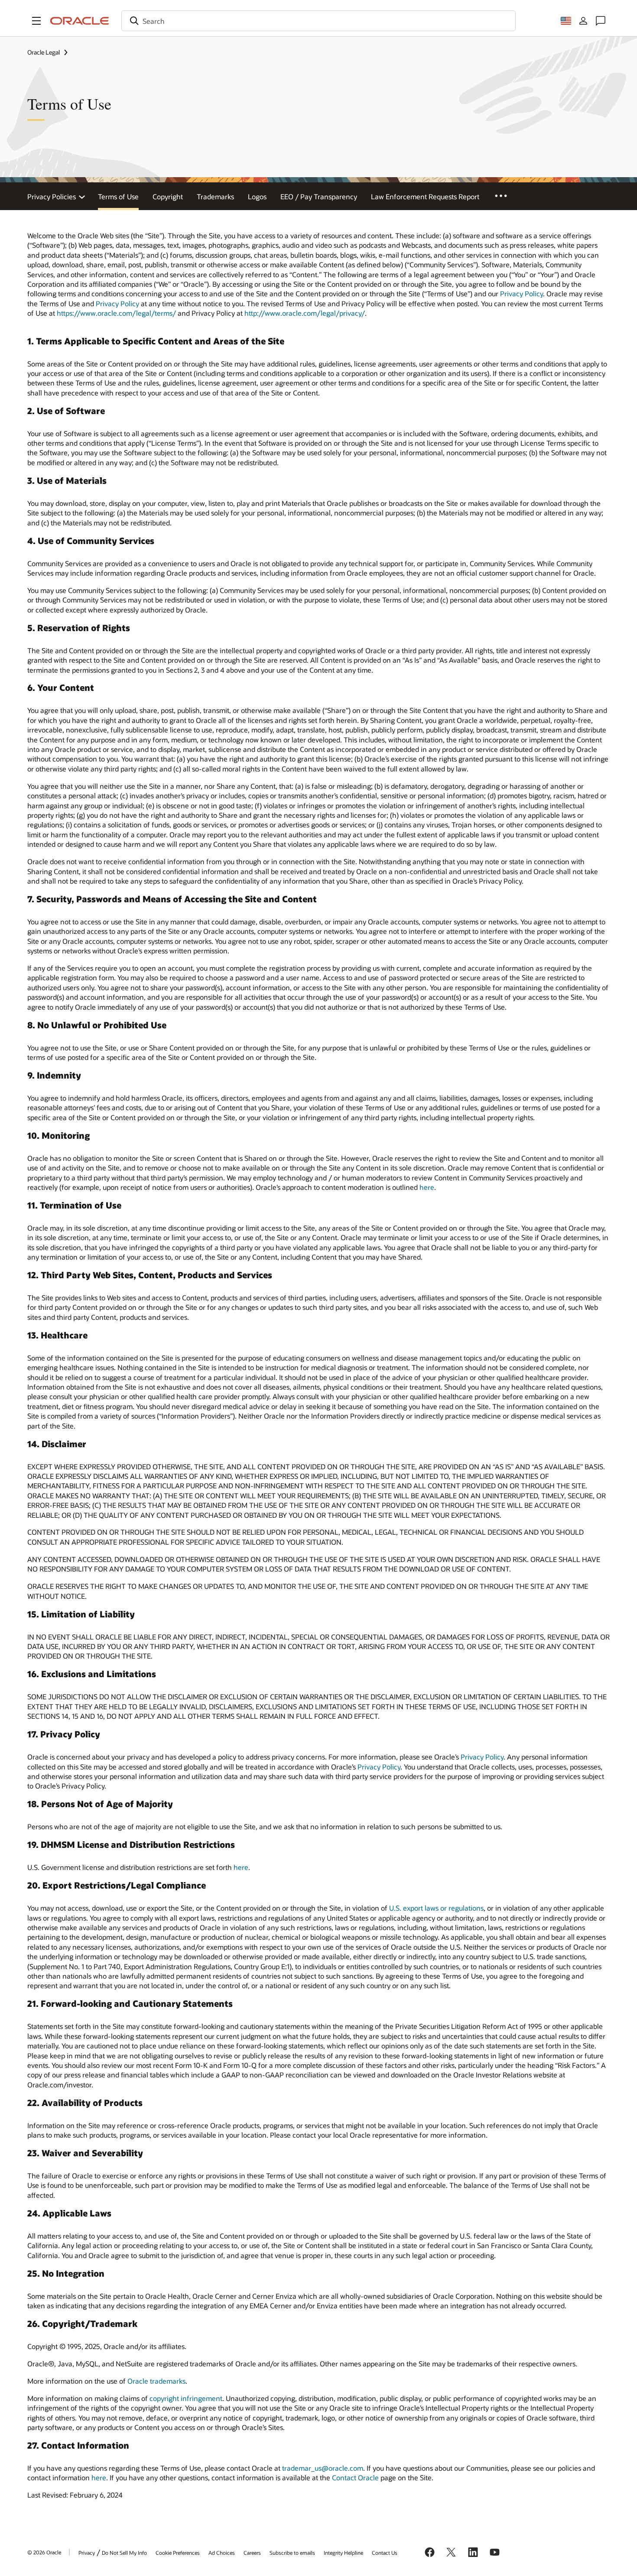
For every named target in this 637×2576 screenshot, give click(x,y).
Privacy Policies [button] (52, 196)
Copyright (168, 196)
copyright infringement (186, 2398)
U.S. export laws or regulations (436, 1908)
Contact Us (385, 2553)
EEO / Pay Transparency (319, 196)
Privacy (87, 2553)
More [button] (507, 195)
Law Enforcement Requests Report (425, 196)
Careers (252, 2553)
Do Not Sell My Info (124, 2553)
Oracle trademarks (156, 2381)
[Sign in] (583, 21)
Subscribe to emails (292, 2553)
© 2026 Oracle (44, 2552)
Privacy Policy (522, 293)
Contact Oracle (355, 2477)
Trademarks (215, 196)
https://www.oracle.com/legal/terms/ (116, 313)
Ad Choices (222, 2553)
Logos (257, 196)
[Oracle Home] (80, 21)
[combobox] (318, 21)
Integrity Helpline (343, 2553)
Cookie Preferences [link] (178, 2553)
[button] (36, 21)
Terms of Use (118, 196)
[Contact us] (601, 21)
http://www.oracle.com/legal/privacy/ (305, 313)
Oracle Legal (44, 52)
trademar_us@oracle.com (323, 2468)
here (427, 1187)
